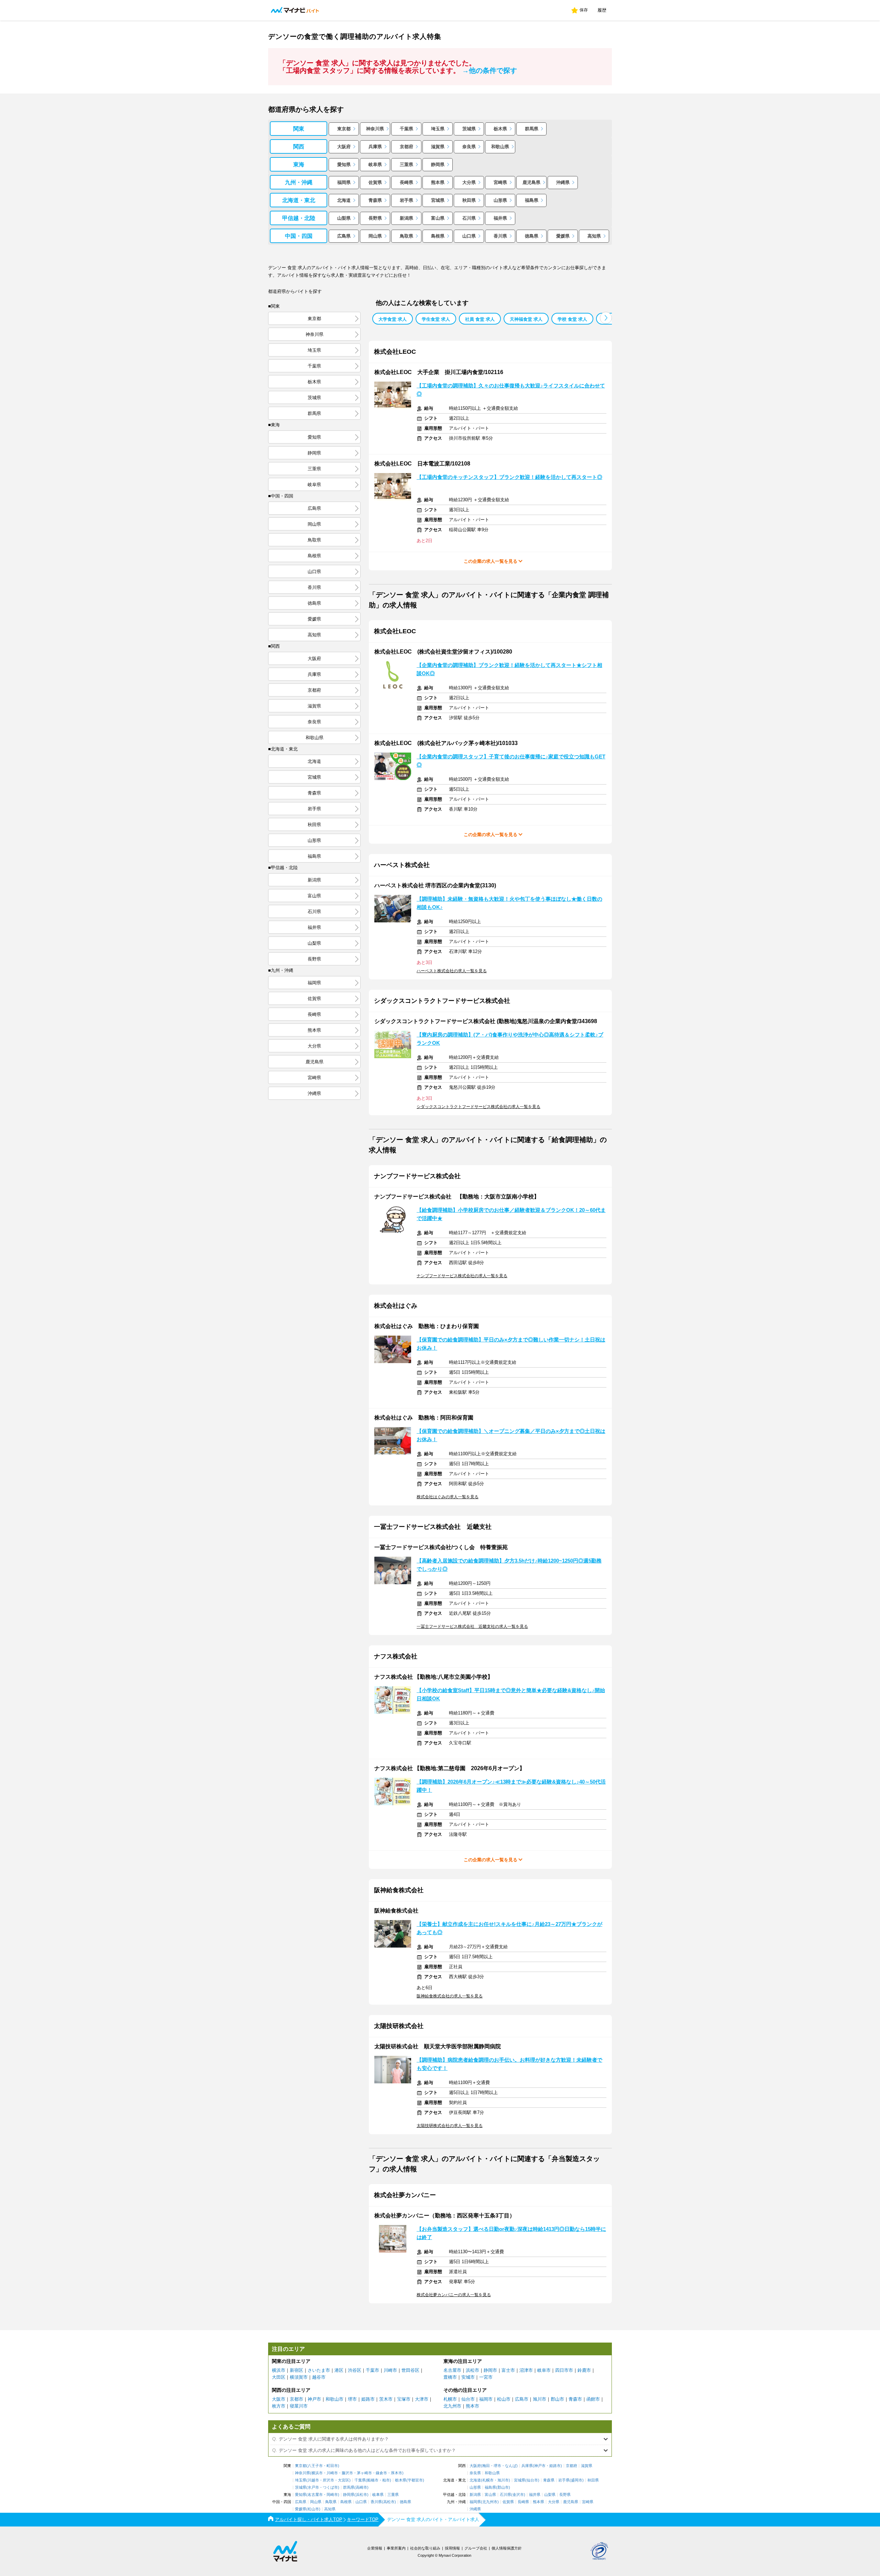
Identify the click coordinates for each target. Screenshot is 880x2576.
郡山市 (557, 2399)
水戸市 (313, 2487)
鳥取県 (406, 236)
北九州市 (452, 2406)
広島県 (344, 236)
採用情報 (452, 2548)
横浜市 (279, 2370)
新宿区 (296, 2370)
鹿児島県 (531, 182)
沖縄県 (563, 182)
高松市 (389, 2502)
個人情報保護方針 (507, 2548)
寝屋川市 (299, 2406)
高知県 (594, 236)
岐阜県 (375, 165)
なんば (511, 2466)
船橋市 (373, 2480)
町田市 (332, 2466)
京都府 (406, 147)
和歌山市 (334, 2399)
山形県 (500, 200)
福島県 (532, 200)
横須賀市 (299, 2377)
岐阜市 (544, 2370)
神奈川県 (375, 129)
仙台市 (468, 2399)
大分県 (469, 182)
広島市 (522, 2399)
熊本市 (472, 2406)
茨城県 (469, 129)
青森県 (375, 200)
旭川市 (540, 2399)
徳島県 (532, 236)
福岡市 (486, 2399)
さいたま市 (319, 2370)
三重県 (406, 165)
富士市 (508, 2370)
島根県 (438, 236)
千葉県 (406, 129)
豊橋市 (450, 2377)
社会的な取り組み (425, 2548)
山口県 (469, 236)
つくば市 (330, 2487)
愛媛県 (563, 236)
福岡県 (344, 182)
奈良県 (469, 147)
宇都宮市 (415, 2480)
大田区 (279, 2377)
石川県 (469, 218)
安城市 (468, 2377)
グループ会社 (476, 2548)
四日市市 (564, 2370)
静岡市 (490, 2370)
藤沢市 (347, 2473)
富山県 (438, 218)
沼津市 (526, 2370)
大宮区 (344, 2480)
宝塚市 (404, 2399)
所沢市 (328, 2480)
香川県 (500, 236)
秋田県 (469, 200)
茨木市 (386, 2399)
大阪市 (279, 2399)
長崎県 (406, 182)
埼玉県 (438, 129)
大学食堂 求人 (393, 319)
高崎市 (361, 2487)
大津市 (422, 2399)
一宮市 (486, 2377)
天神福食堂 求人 (526, 319)
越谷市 (319, 2377)
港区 (339, 2370)
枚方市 (279, 2406)
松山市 (504, 2399)
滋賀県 (438, 147)
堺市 (352, 2399)
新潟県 (406, 218)
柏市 (386, 2480)
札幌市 (450, 2399)
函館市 (593, 2399)
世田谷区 (410, 2370)
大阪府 (344, 147)
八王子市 (315, 2466)
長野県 (375, 218)
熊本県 (438, 182)
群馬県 (532, 129)
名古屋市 (452, 2370)
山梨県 (344, 218)
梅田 (486, 2466)
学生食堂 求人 (436, 319)
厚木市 (397, 2473)
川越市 (313, 2480)
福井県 (500, 218)
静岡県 (438, 165)
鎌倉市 (381, 2473)
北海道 (344, 200)
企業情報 (375, 2548)
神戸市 (314, 2399)
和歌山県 (500, 147)
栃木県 (500, 129)
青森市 (575, 2399)
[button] (606, 318)
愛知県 (344, 165)
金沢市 (518, 2495)
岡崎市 (332, 2495)
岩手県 (406, 200)
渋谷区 (355, 2370)
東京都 (344, 129)
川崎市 (390, 2370)
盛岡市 (577, 2480)
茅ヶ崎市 (364, 2473)
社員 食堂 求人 (480, 319)
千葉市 (372, 2370)
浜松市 (472, 2370)
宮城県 (438, 200)
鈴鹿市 (584, 2370)
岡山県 (375, 236)
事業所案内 (396, 2548)
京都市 (296, 2399)
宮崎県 (500, 182)
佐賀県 (375, 182)
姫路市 (368, 2399)
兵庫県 (375, 147)
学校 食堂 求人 (572, 319)
